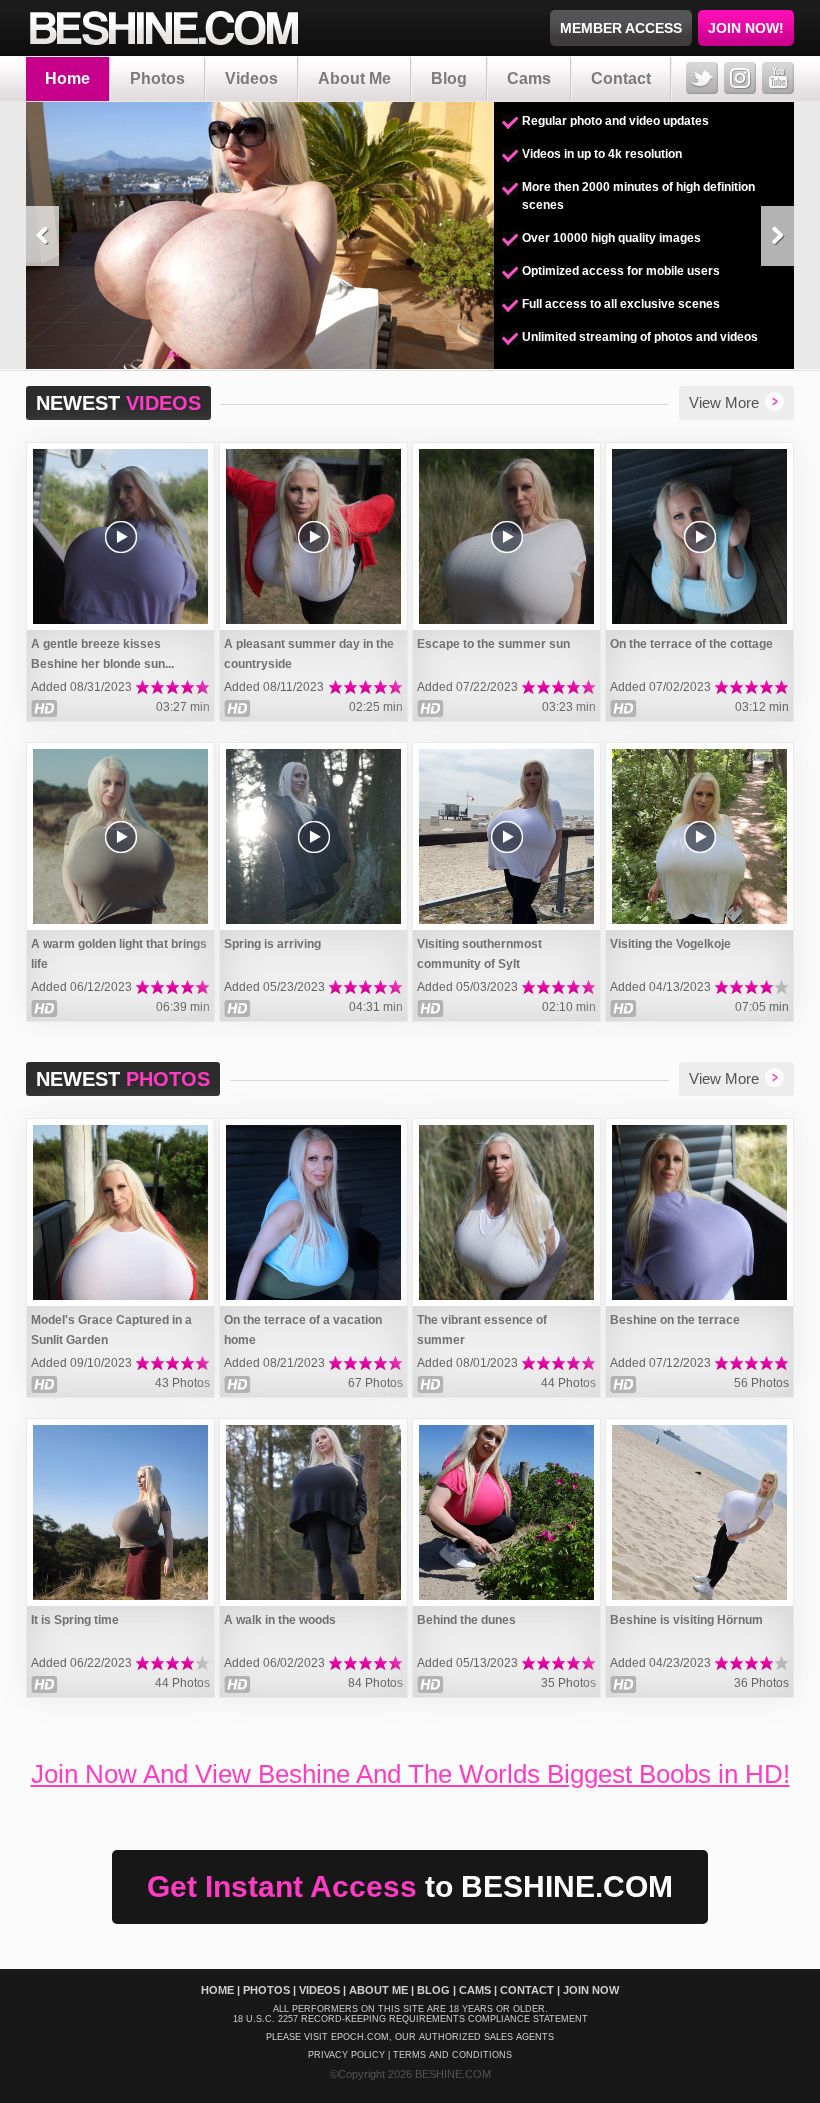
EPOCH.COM (360, 2037)
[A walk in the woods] (313, 1512)
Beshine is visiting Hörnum (686, 1620)
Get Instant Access (410, 1886)
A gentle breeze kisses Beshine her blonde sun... (102, 654)
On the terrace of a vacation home (303, 1330)
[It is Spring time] (120, 1512)
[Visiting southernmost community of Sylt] (506, 836)
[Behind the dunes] (506, 1512)
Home (67, 78)
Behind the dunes (466, 1620)
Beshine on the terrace (675, 1320)
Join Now (591, 1990)
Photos (157, 78)
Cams (529, 78)
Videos (251, 78)
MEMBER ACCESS (621, 28)
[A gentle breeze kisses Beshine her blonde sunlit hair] (120, 536)
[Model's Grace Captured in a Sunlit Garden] (120, 1212)
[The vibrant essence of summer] (506, 1212)
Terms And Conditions (452, 2055)
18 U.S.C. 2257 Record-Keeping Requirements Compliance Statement (410, 2019)
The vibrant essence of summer (482, 1330)
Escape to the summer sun (493, 644)
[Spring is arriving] (313, 836)
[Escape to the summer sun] (506, 536)
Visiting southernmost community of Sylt (479, 954)
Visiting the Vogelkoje (670, 944)
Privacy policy (346, 2055)
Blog (449, 78)
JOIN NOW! (746, 28)
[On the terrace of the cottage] (699, 536)
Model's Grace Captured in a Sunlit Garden (111, 1330)
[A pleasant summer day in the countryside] (313, 536)
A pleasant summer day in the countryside (309, 654)
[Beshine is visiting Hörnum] (699, 1512)
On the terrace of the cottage (691, 644)
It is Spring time (75, 1620)
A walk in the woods (280, 1620)
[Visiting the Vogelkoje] (699, 836)
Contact (621, 78)
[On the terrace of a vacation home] (313, 1212)
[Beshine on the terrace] (699, 1212)
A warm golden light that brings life (119, 954)
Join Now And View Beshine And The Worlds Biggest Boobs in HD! (410, 1774)
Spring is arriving (272, 944)
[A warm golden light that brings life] (120, 836)
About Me (354, 78)
